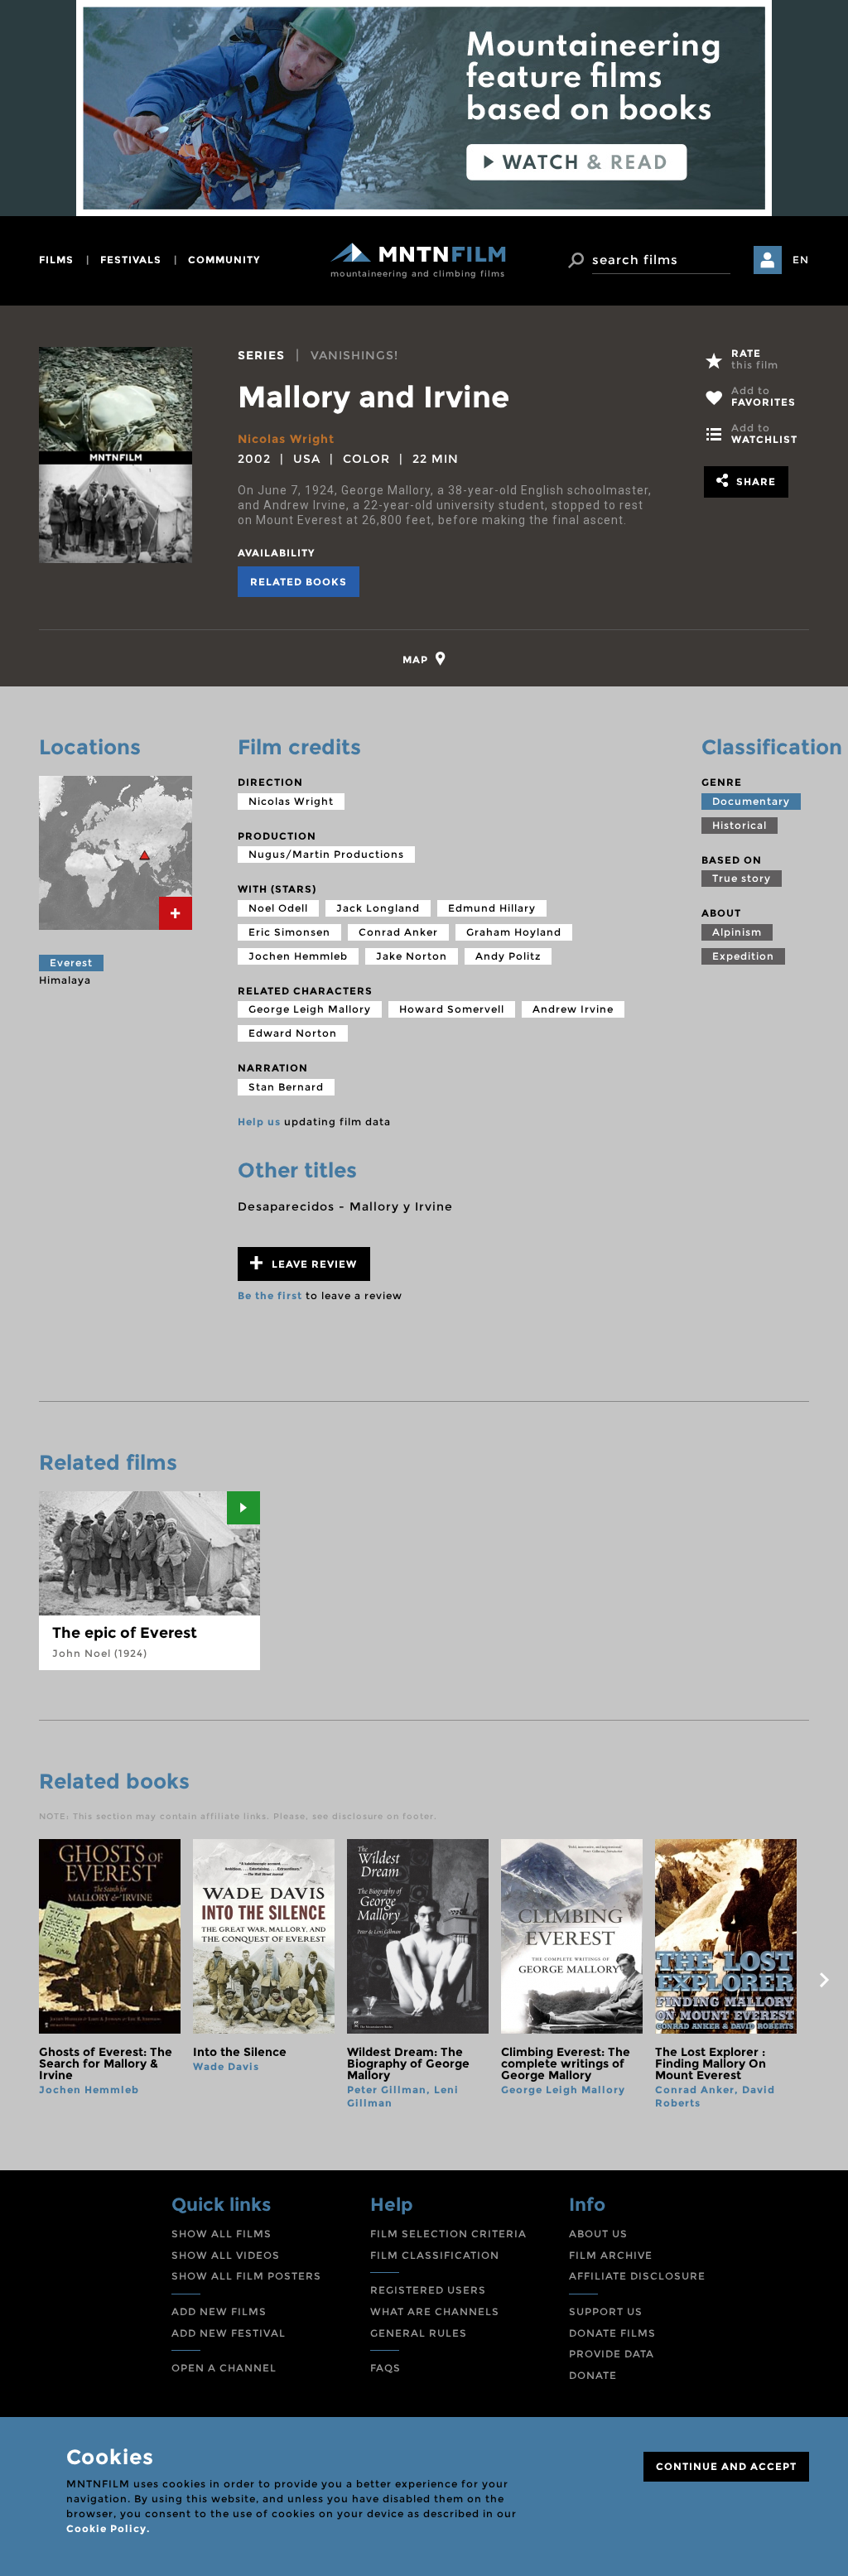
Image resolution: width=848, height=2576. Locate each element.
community (224, 260)
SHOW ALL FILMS (222, 2234)
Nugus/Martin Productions (326, 854)
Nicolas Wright (286, 439)
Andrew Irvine (573, 1009)
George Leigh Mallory (310, 1009)
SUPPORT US (606, 2311)
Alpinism (737, 932)
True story (742, 878)
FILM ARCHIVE (611, 2255)
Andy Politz (508, 956)
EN (801, 260)
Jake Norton (412, 956)
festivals (131, 260)
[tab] (424, 659)
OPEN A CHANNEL (224, 2368)
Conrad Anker (398, 932)
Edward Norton (293, 1033)
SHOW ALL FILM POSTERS (246, 2276)
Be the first (270, 1295)
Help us (259, 1122)
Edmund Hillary (492, 908)
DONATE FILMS (612, 2333)
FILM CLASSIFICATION (435, 2255)
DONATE (593, 2375)
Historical (740, 825)
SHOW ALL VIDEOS (226, 2255)
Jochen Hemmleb (298, 956)
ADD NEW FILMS (219, 2311)
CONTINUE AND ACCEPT (726, 2466)
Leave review (313, 1264)
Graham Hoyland (514, 932)
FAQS (385, 2368)
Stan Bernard (286, 1087)
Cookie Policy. (108, 2528)
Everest (71, 963)
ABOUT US (598, 2234)
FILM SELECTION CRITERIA (448, 2234)
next (824, 1980)
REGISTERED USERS (428, 2290)
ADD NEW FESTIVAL (229, 2333)
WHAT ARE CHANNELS (435, 2311)
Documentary (751, 801)
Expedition (743, 956)
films (56, 260)
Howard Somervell (452, 1009)
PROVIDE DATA (612, 2354)
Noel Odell (278, 908)
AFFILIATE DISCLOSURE (637, 2276)
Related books (299, 582)
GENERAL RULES (419, 2333)
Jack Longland (378, 908)
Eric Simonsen (289, 932)
